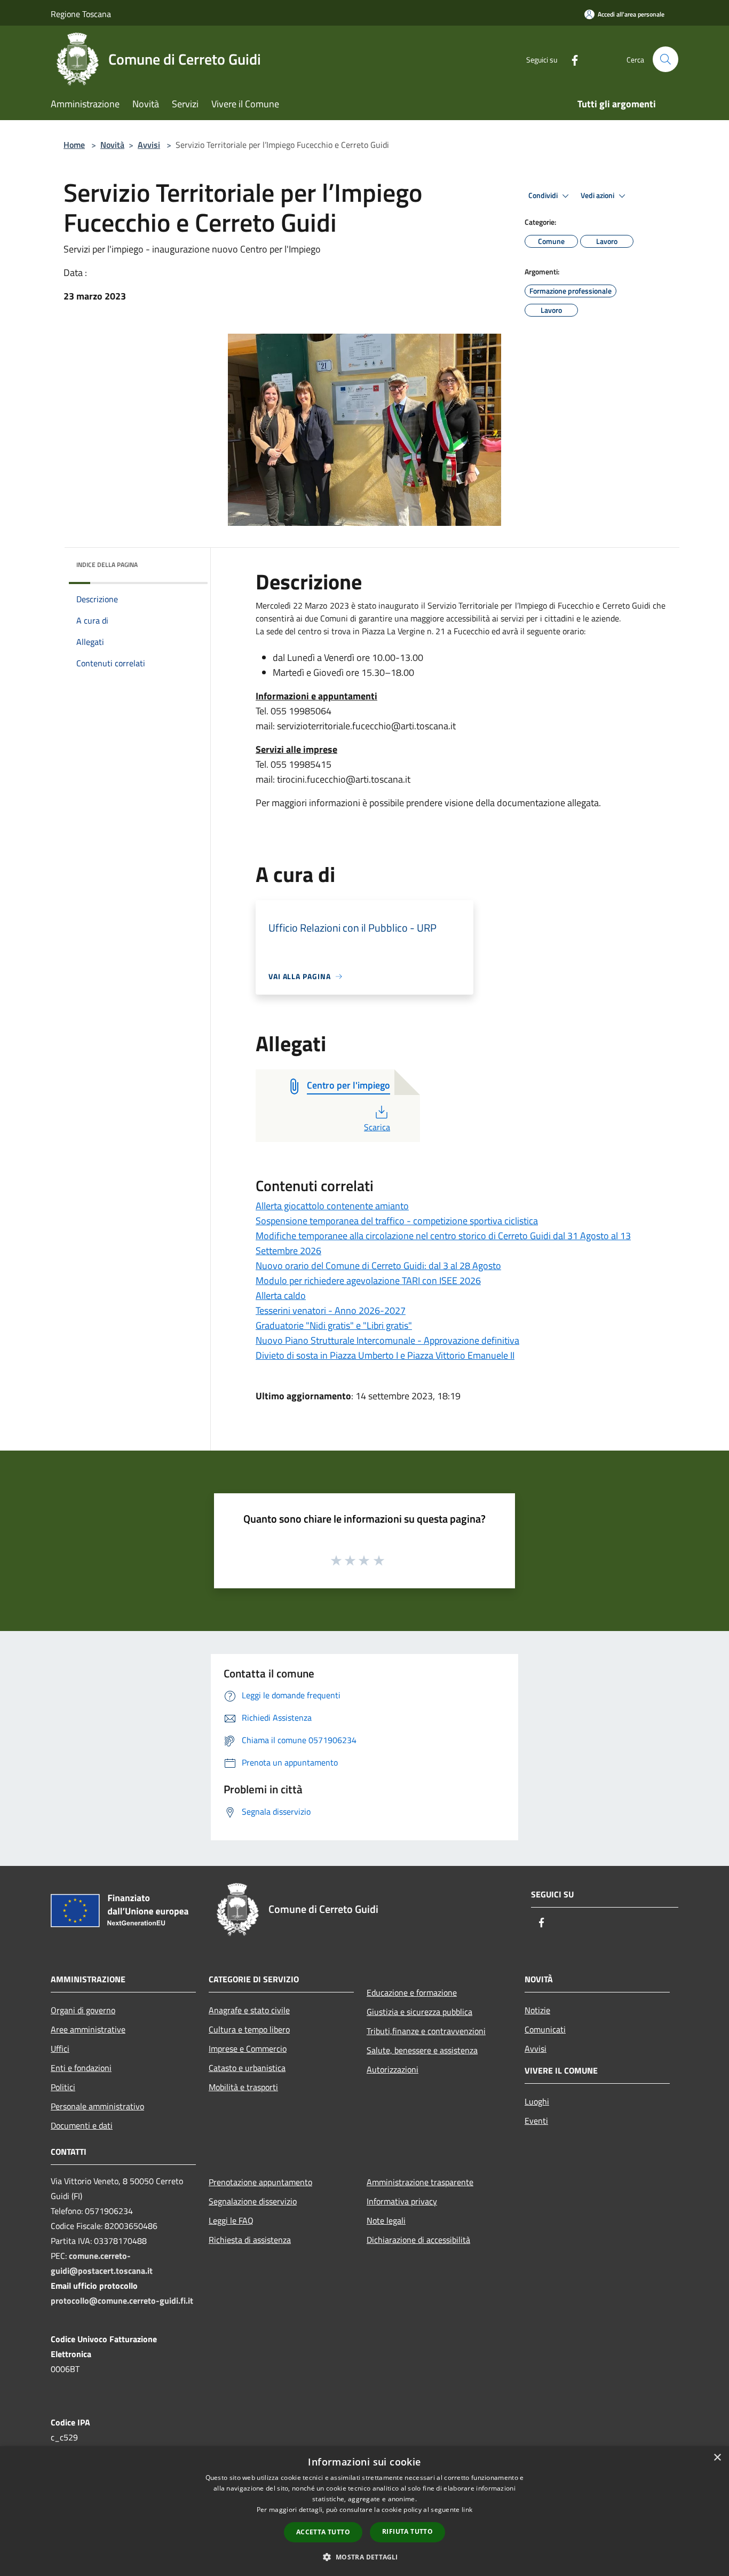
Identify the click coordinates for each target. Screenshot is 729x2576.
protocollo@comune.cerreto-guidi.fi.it (122, 2301)
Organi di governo (83, 2010)
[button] (364, 2557)
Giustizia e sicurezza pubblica (419, 2012)
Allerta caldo (281, 1295)
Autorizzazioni (393, 2069)
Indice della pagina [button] (107, 565)
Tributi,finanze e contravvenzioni (426, 2031)
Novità (112, 145)
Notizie (537, 2010)
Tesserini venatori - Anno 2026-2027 (331, 1310)
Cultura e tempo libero (249, 2029)
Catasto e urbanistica (247, 2068)
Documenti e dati (82, 2125)
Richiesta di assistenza (250, 2240)
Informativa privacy (402, 2201)
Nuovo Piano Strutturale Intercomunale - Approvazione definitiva (387, 1340)
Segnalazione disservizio (253, 2201)
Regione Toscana (81, 14)
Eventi (536, 2121)
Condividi (544, 195)
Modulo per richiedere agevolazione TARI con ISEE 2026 (368, 1281)
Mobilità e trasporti (243, 2087)
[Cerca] (665, 59)
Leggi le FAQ (231, 2220)
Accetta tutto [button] (323, 2532)
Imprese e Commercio (248, 2049)
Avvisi (149, 145)
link (467, 2510)
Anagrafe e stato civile (249, 2010)
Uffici (60, 2049)
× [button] (717, 2458)
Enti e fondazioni (81, 2068)
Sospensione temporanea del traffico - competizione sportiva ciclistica (397, 1221)
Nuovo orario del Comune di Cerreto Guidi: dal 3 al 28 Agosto (378, 1266)
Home (74, 145)
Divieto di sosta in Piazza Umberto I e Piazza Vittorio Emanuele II (385, 1355)
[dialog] (364, 2511)
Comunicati (545, 2029)
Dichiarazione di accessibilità (418, 2240)
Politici (63, 2087)
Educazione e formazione (412, 1992)
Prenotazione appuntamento (260, 2182)
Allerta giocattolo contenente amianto (332, 1206)
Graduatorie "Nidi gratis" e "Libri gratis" (334, 1325)
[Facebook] (570, 59)
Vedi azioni (598, 195)
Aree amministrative (88, 2029)
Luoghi (537, 2101)
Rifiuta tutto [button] (407, 2531)
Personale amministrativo (97, 2106)
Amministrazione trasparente (420, 2182)
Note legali (386, 2220)
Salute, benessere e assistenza (422, 2050)
